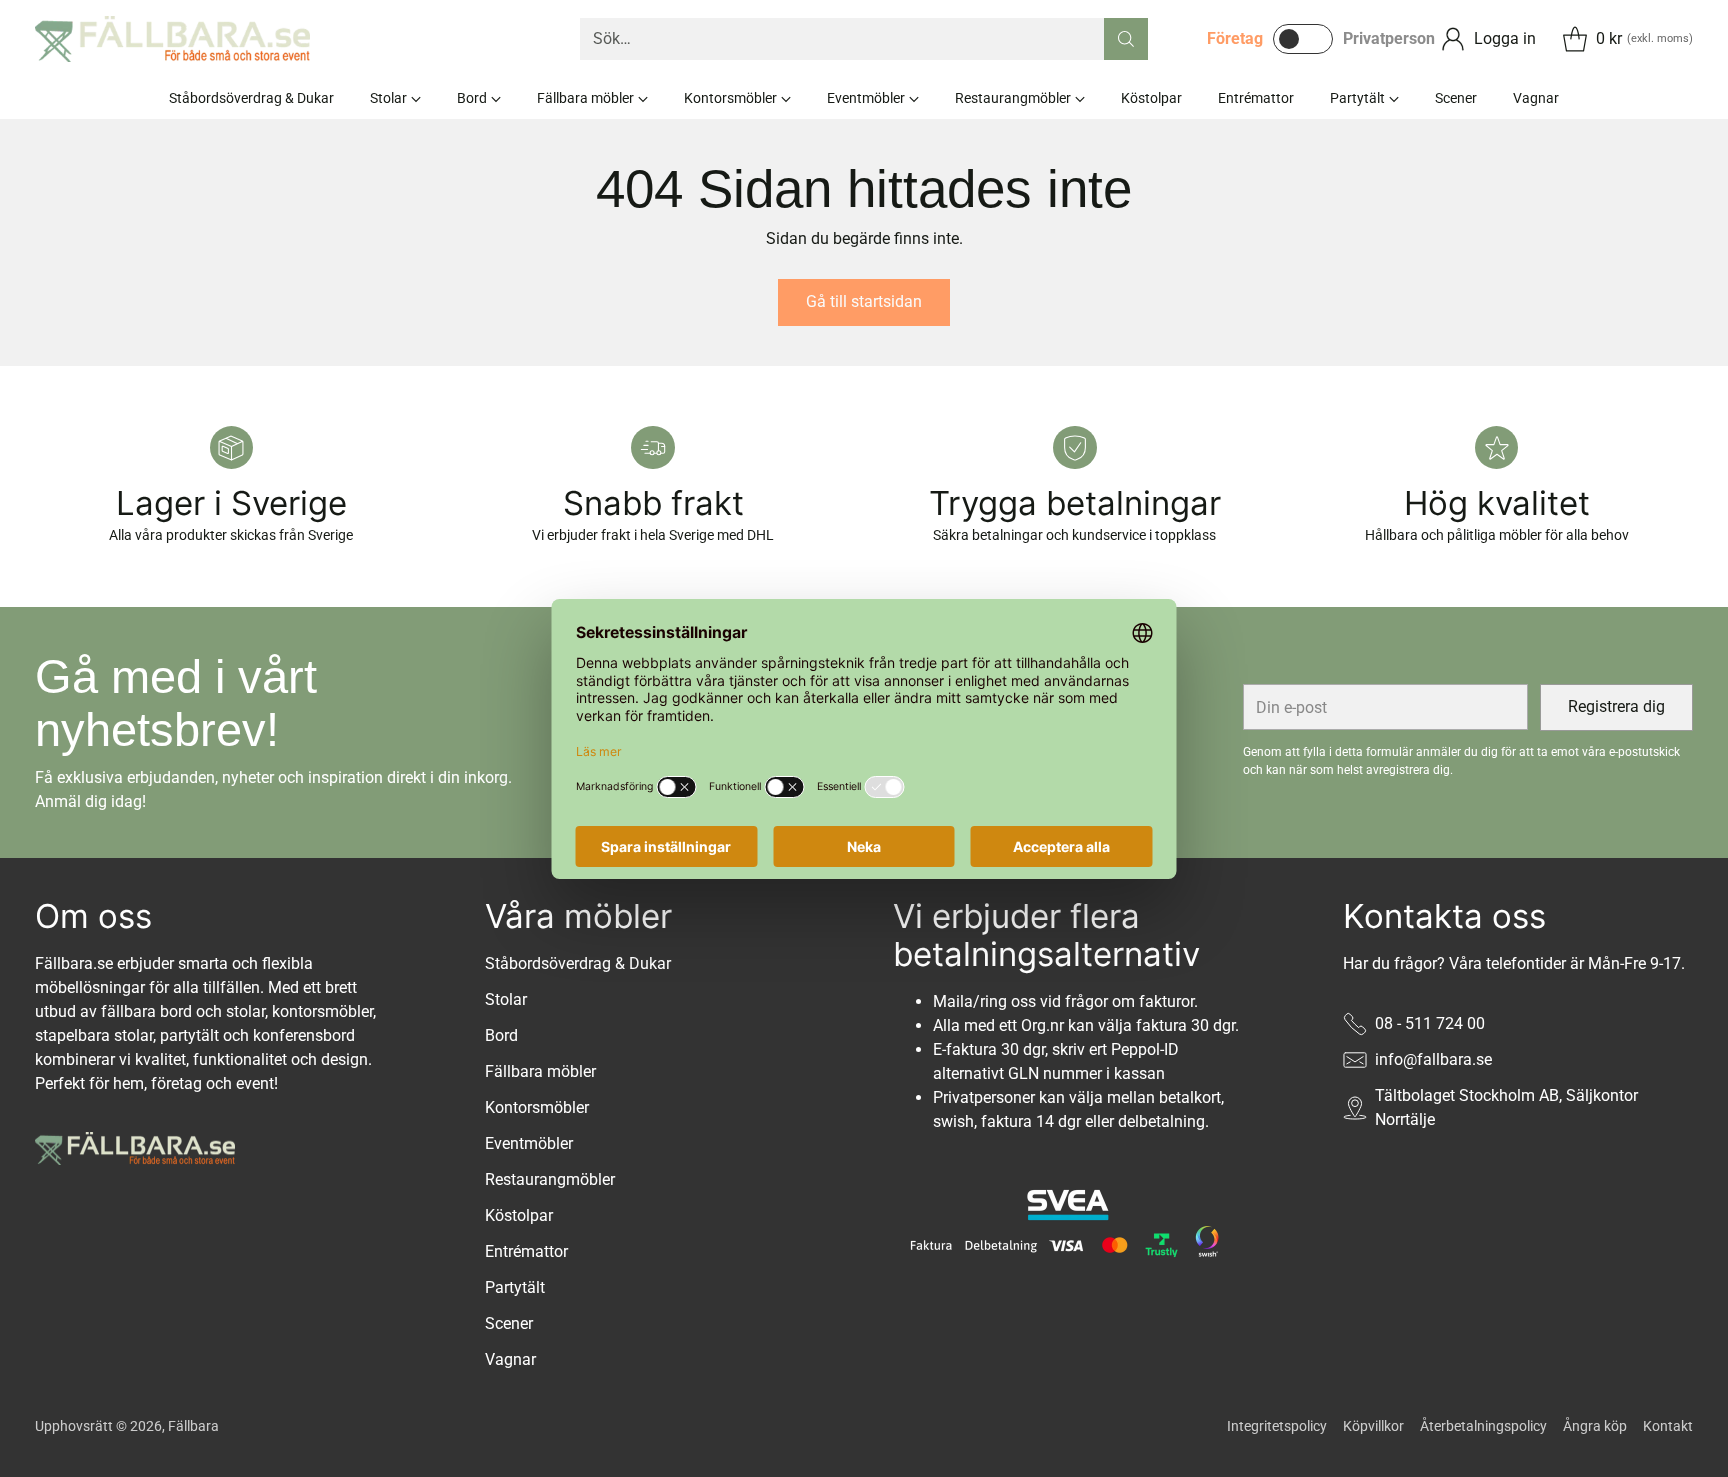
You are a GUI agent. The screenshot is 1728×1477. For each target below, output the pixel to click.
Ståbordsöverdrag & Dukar (578, 963)
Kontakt (1668, 1426)
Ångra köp (1595, 1426)
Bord (501, 1035)
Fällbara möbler (540, 1071)
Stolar (506, 999)
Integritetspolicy (1277, 1426)
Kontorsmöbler (537, 1107)
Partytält (515, 1287)
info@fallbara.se (1433, 1059)
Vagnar (510, 1359)
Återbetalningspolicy (1483, 1426)
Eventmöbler (529, 1143)
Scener (509, 1323)
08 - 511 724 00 (1430, 1023)
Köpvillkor (1373, 1426)
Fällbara (193, 1426)
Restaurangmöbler (550, 1179)
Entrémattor (526, 1251)
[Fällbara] (172, 39)
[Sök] (1126, 39)
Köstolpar (519, 1215)
